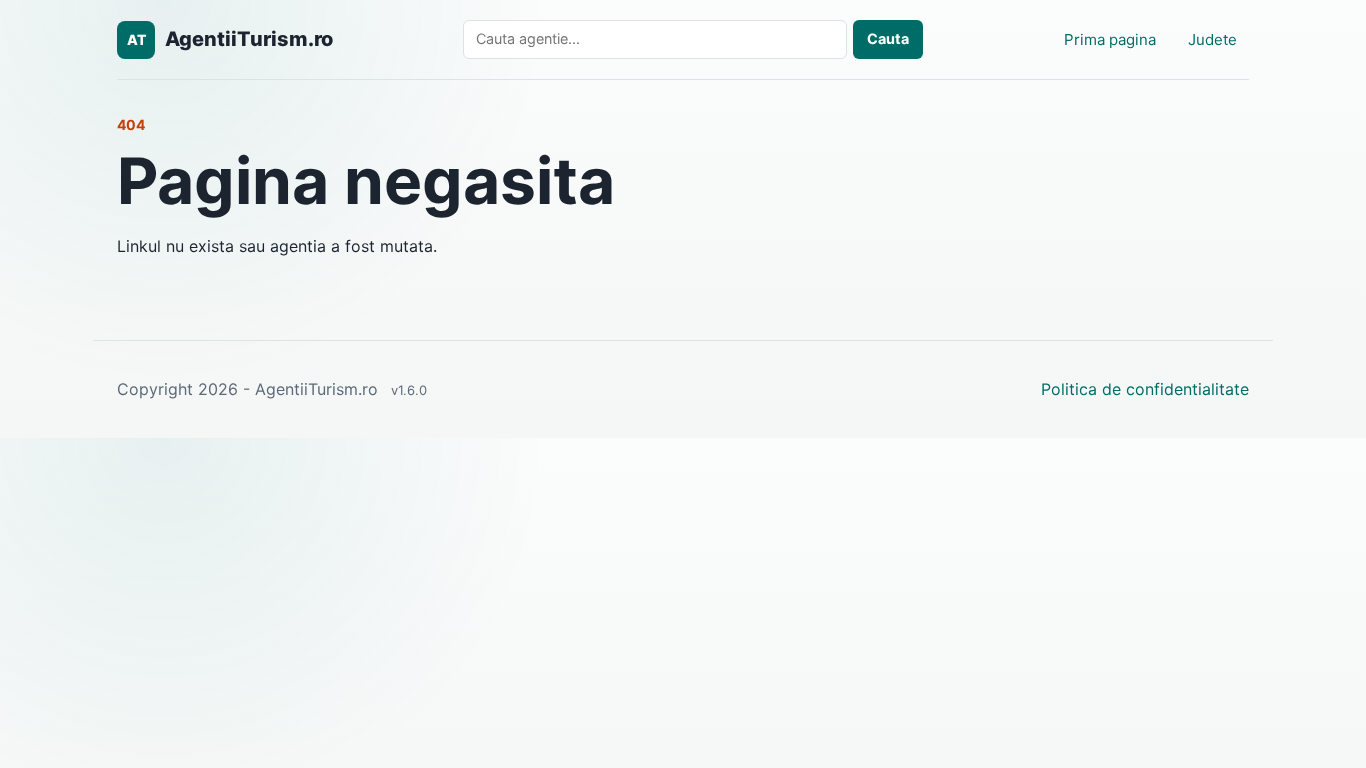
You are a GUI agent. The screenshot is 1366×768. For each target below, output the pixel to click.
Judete (1212, 39)
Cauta (888, 38)
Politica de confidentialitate (1145, 389)
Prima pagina (1110, 39)
